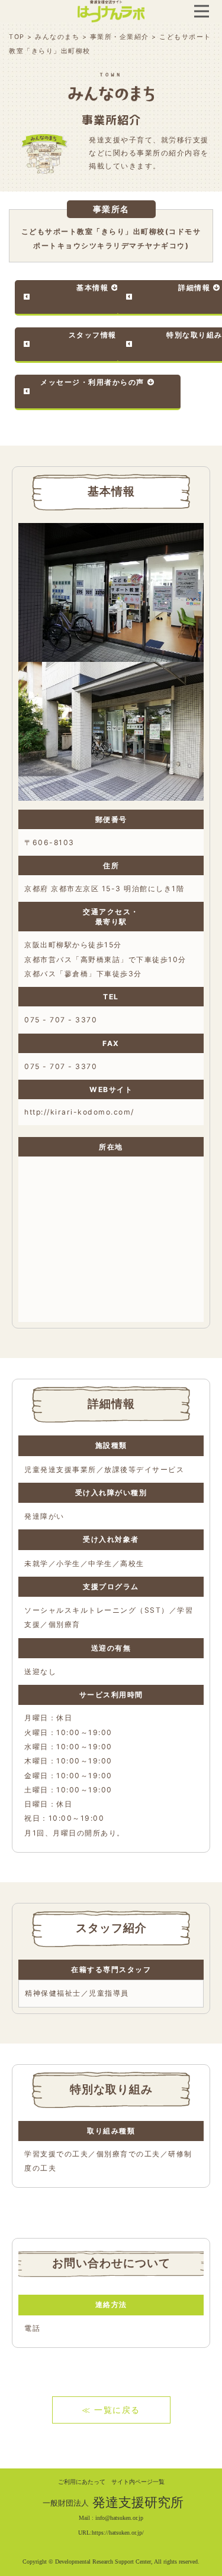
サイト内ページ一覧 (138, 2482)
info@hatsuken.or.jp (119, 2518)
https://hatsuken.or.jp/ (118, 2533)
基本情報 (92, 288)
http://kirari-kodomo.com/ (79, 1112)
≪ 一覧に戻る (111, 2410)
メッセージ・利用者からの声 (92, 382)
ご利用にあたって (82, 2482)
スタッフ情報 (93, 335)
